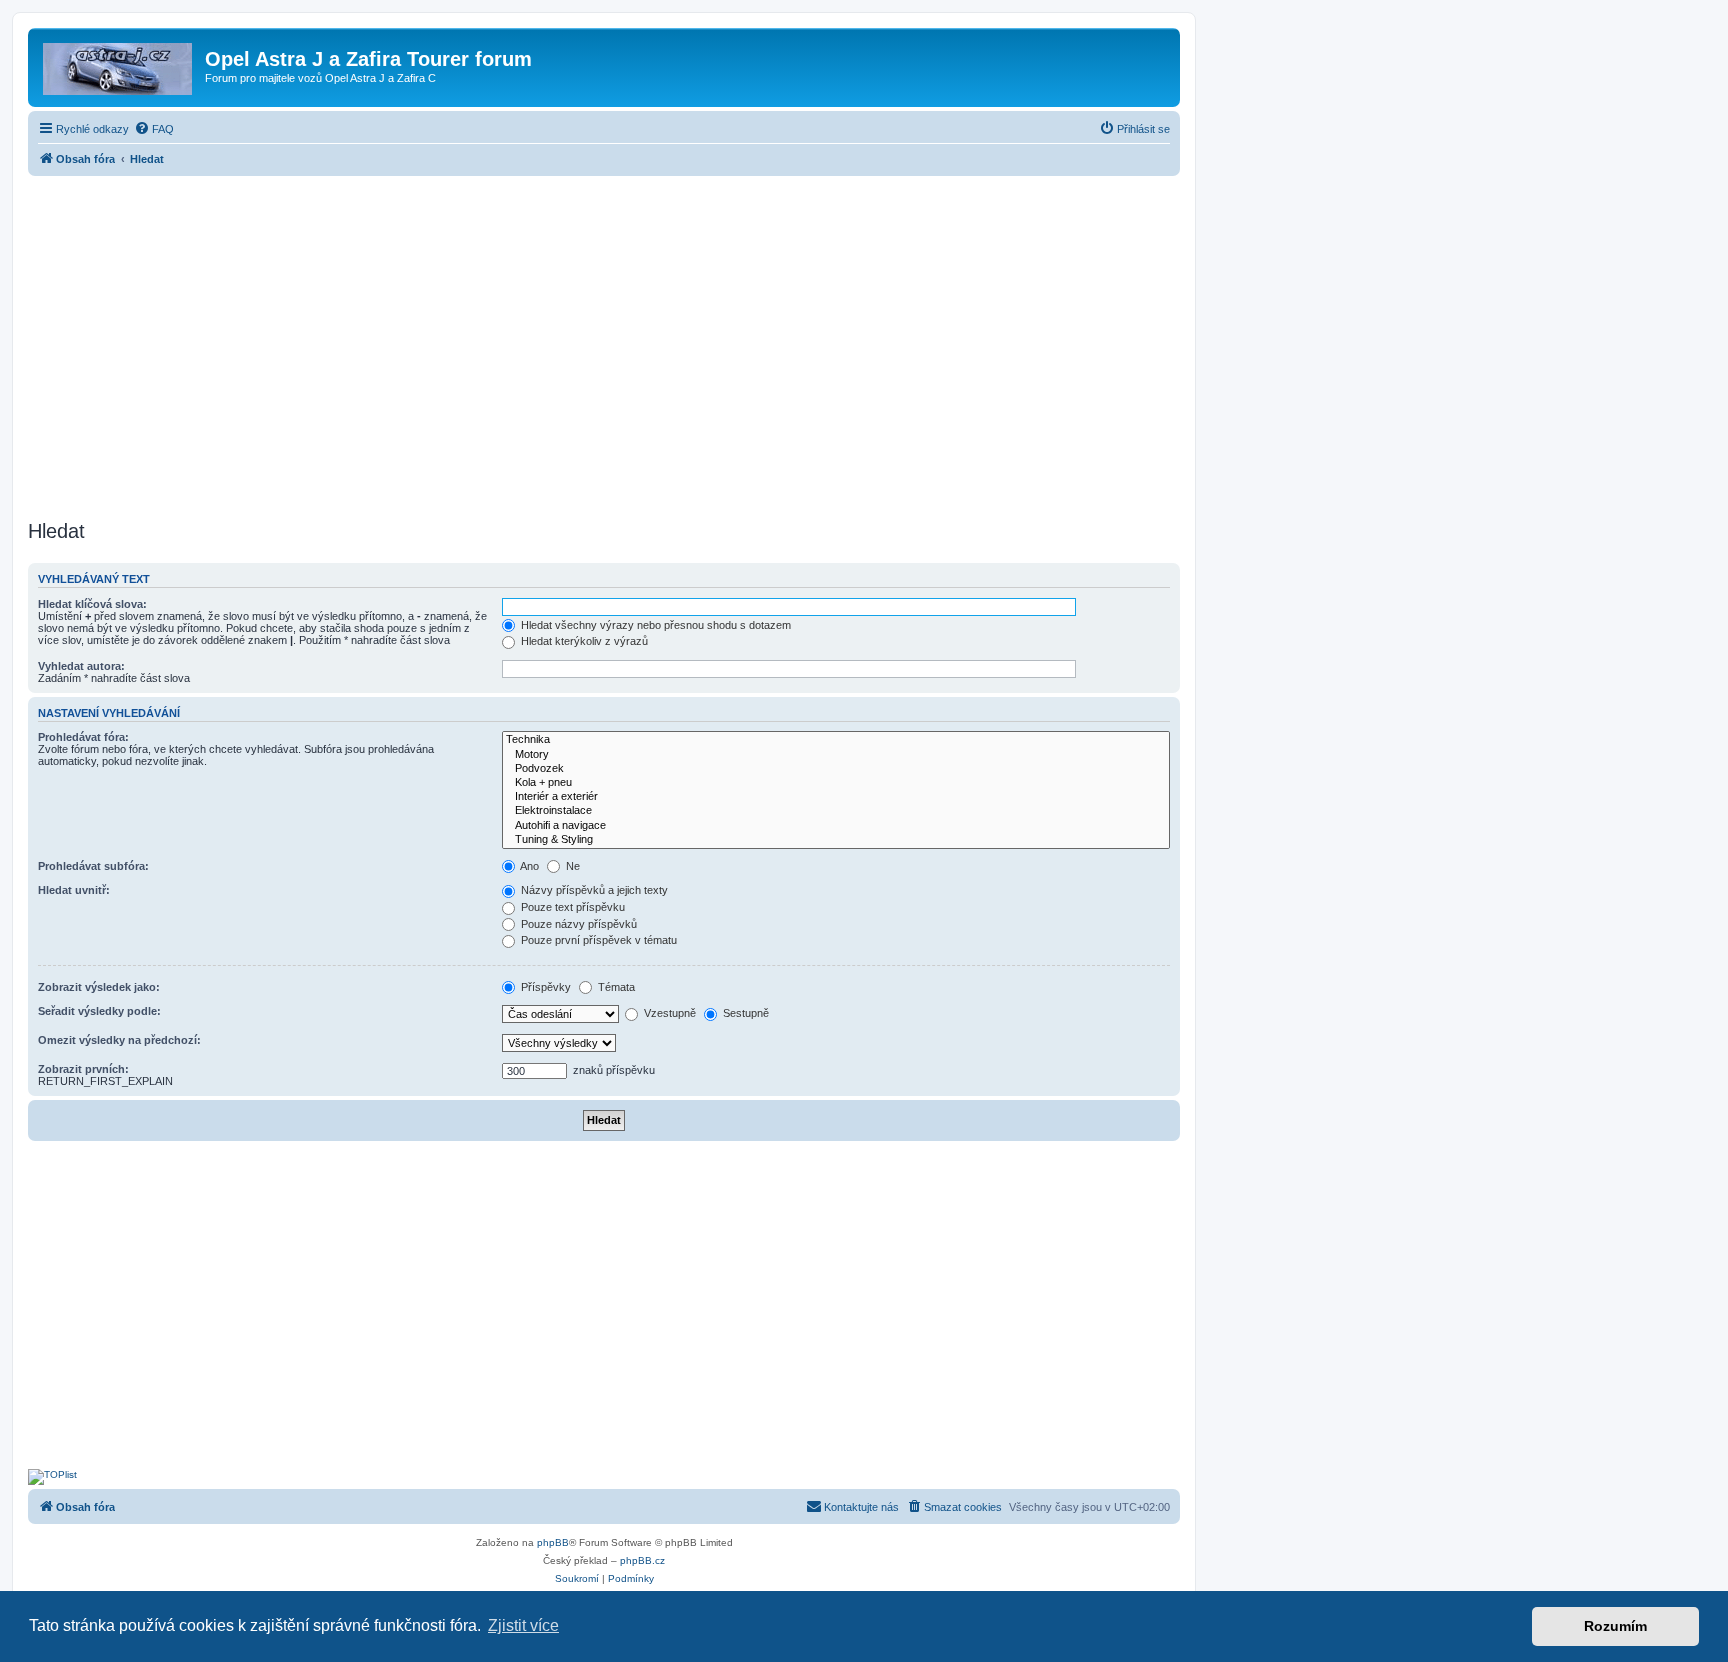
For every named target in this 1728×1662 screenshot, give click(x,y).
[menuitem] (154, 129)
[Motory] (836, 755)
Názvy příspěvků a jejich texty (593, 890)
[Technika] (836, 740)
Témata (615, 987)
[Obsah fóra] (119, 65)
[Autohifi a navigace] (836, 826)
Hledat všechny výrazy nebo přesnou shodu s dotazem (654, 625)
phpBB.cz (642, 1560)
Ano (528, 866)
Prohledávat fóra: (83, 737)
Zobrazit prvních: (83, 1069)
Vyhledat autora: (81, 666)
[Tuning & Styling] (836, 840)
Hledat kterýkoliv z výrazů (583, 641)
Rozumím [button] (1615, 1626)
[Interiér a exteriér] (836, 797)
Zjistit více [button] (523, 1625)
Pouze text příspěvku (571, 907)
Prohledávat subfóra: (93, 866)
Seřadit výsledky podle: (99, 1011)
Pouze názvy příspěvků (577, 924)
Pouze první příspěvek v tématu (597, 940)
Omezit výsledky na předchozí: (119, 1040)
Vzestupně (668, 1013)
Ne (571, 866)
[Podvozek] (836, 769)
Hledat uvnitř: (74, 890)
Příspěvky (544, 987)
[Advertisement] (604, 342)
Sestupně (744, 1013)
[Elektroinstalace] (836, 811)
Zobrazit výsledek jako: (99, 987)
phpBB (553, 1542)
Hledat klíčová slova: (92, 604)
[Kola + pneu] (836, 783)
